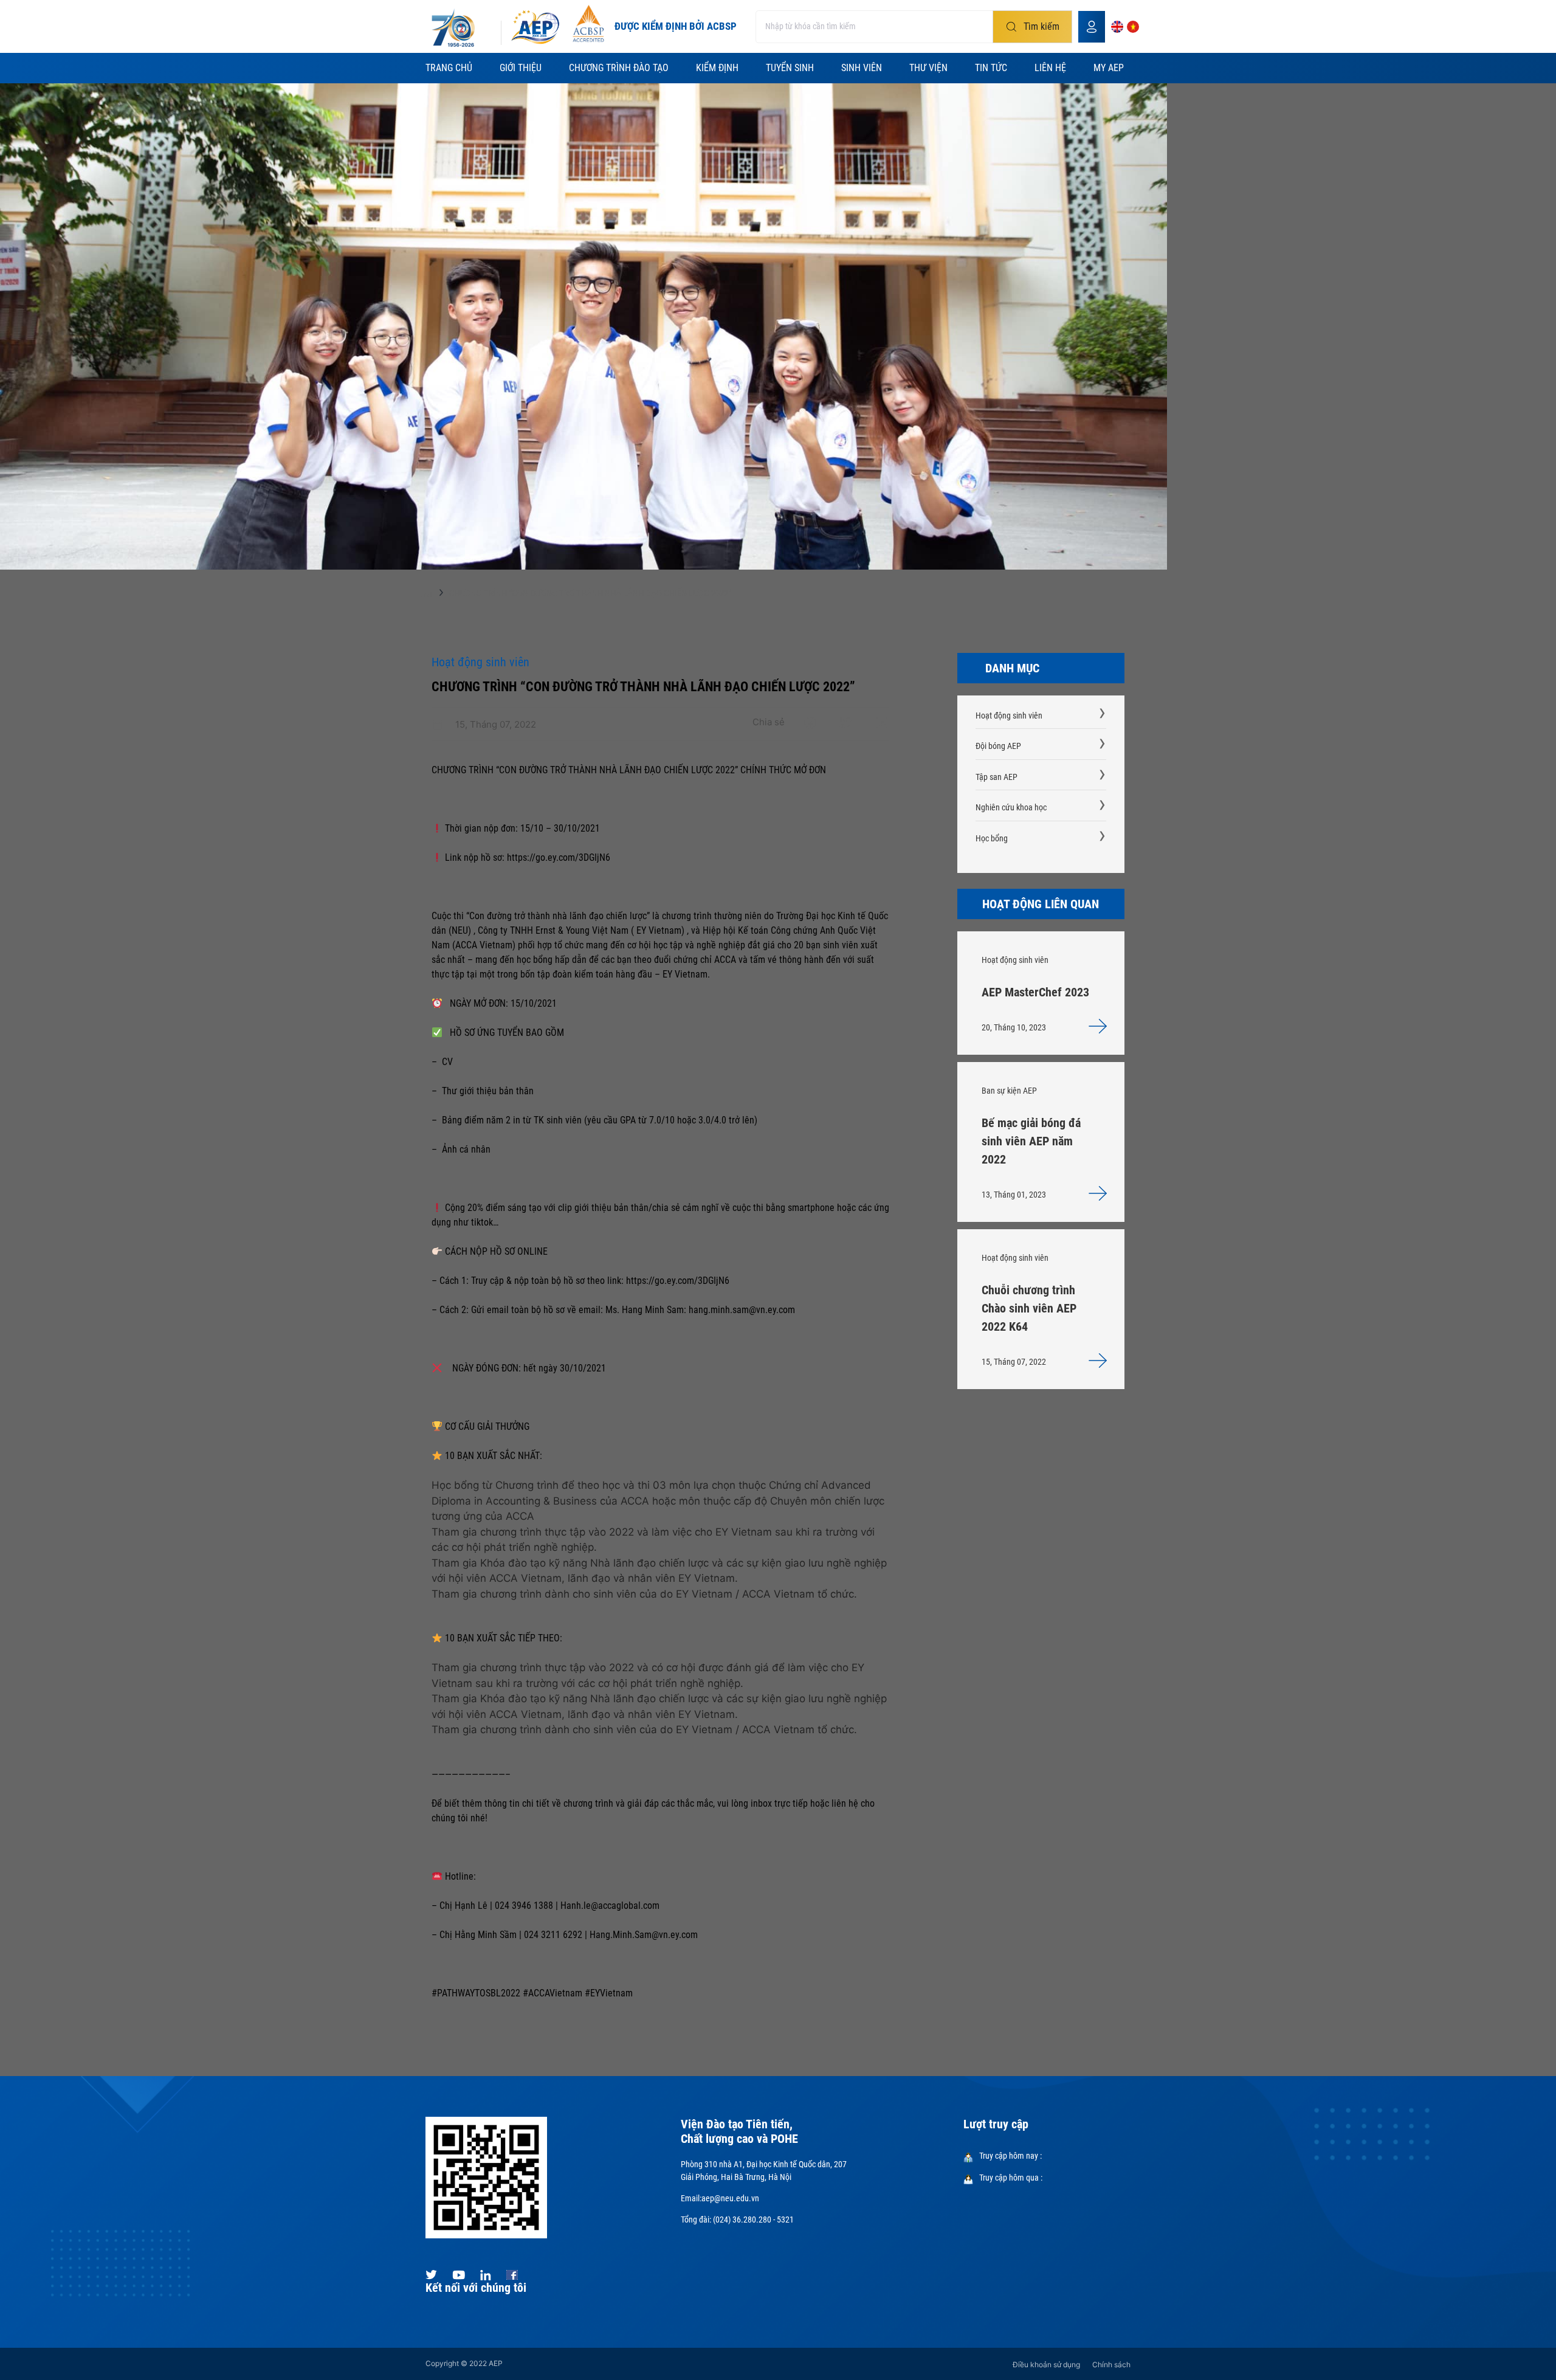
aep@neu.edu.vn (730, 2198)
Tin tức (991, 68)
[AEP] (535, 27)
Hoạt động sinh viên (1009, 716)
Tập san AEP (997, 777)
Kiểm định (717, 68)
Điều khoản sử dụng (1046, 2364)
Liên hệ (1050, 68)
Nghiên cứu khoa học (1011, 807)
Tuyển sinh (790, 68)
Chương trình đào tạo (619, 68)
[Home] (426, 596)
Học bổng (992, 838)
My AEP (1109, 68)
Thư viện (928, 68)
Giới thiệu (521, 68)
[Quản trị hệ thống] (1092, 27)
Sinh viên (862, 68)
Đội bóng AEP (998, 746)
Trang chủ (449, 68)
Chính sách (1111, 2364)
